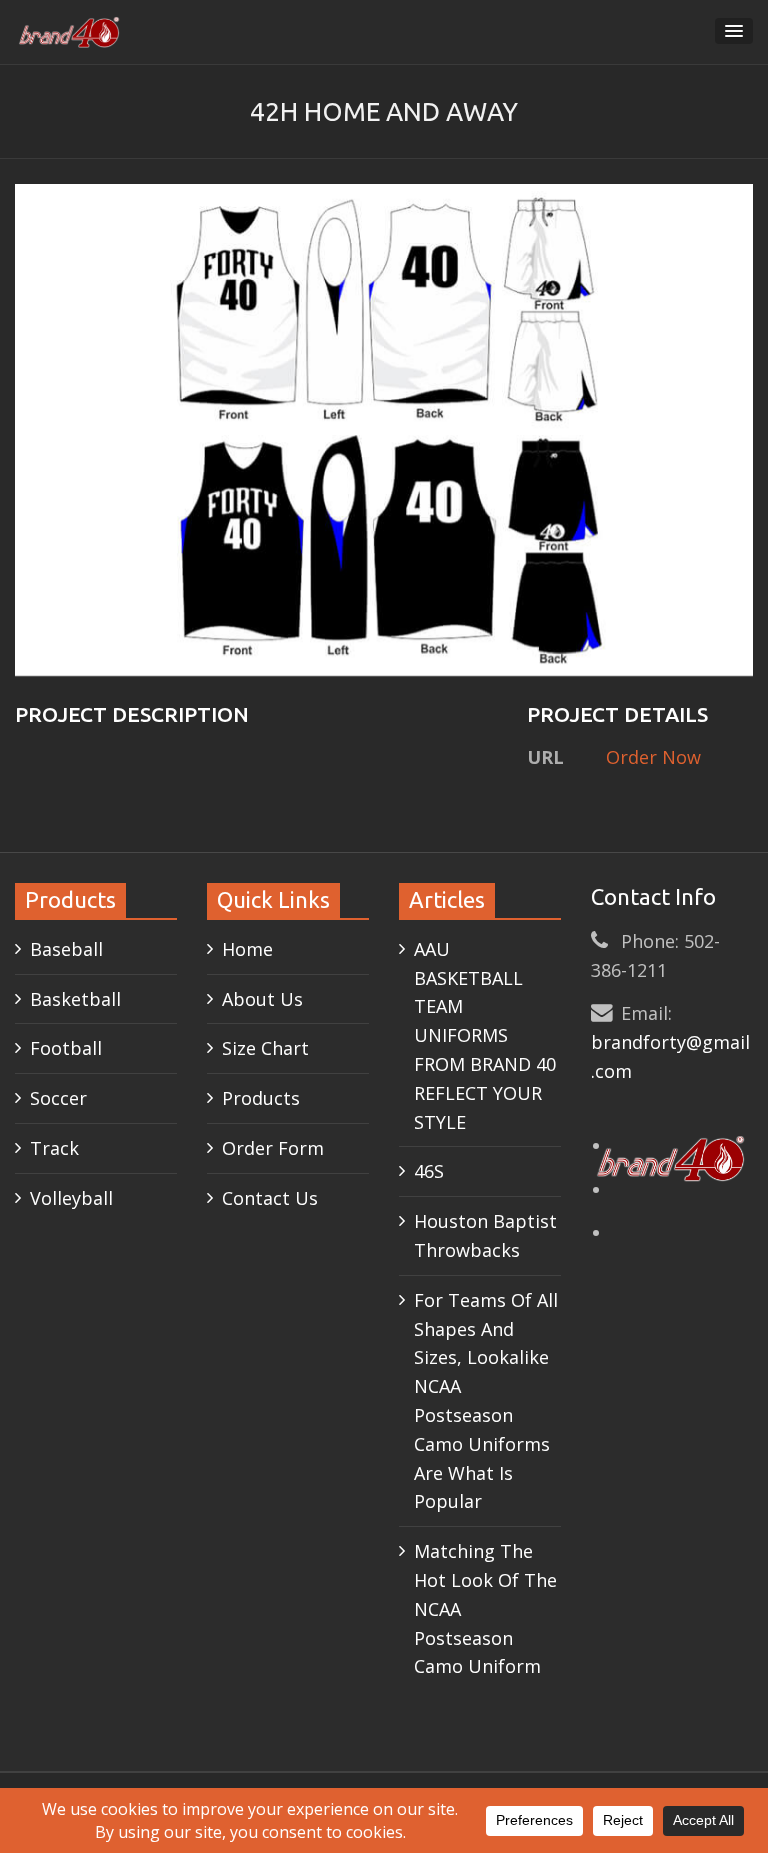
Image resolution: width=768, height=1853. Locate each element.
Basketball (75, 999)
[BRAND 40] (70, 32)
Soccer (58, 1098)
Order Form (273, 1148)
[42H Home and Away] (384, 428)
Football (66, 1048)
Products (261, 1098)
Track (54, 1148)
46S (429, 1171)
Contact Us (270, 1198)
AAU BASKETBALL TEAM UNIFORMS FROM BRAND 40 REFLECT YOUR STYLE (485, 1035)
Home (247, 949)
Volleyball (71, 1198)
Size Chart (265, 1048)
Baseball (66, 949)
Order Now (653, 757)
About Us (262, 999)
